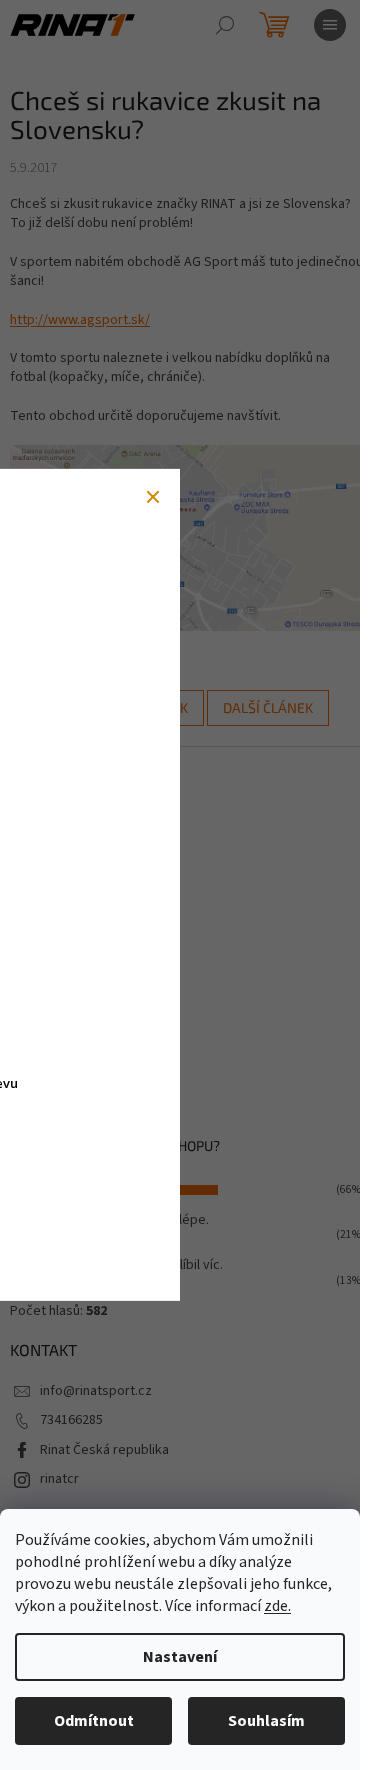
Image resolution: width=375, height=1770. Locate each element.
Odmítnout (94, 1721)
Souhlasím (266, 1721)
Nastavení (180, 1657)
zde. (277, 1606)
